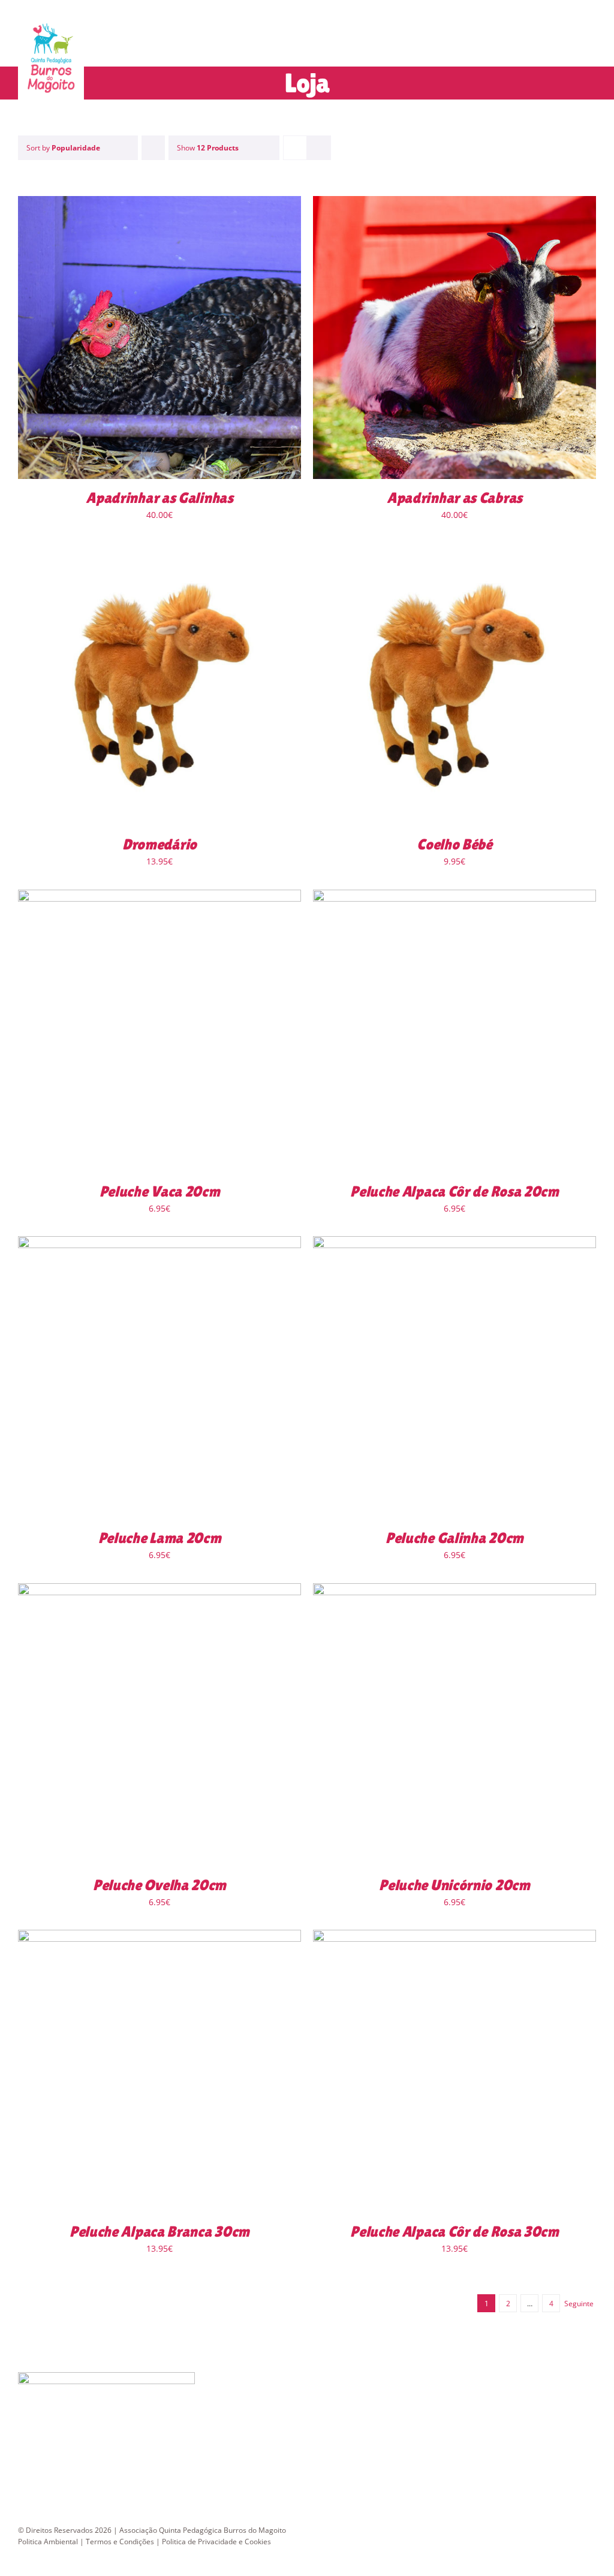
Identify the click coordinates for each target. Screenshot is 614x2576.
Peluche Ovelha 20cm (159, 1885)
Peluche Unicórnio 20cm (454, 1885)
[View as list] (319, 148)
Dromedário (159, 844)
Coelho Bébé (455, 844)
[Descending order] (153, 148)
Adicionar (125, 339)
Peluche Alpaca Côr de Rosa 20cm (455, 1191)
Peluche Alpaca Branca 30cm (159, 2232)
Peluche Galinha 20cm (455, 1538)
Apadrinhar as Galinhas (159, 498)
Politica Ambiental (48, 2542)
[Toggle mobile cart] (570, 45)
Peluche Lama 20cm (160, 1538)
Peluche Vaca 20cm (160, 1191)
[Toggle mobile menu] (591, 45)
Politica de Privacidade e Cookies (216, 2542)
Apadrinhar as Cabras (455, 498)
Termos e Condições (120, 2542)
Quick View (192, 339)
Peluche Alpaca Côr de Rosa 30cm (455, 2232)
